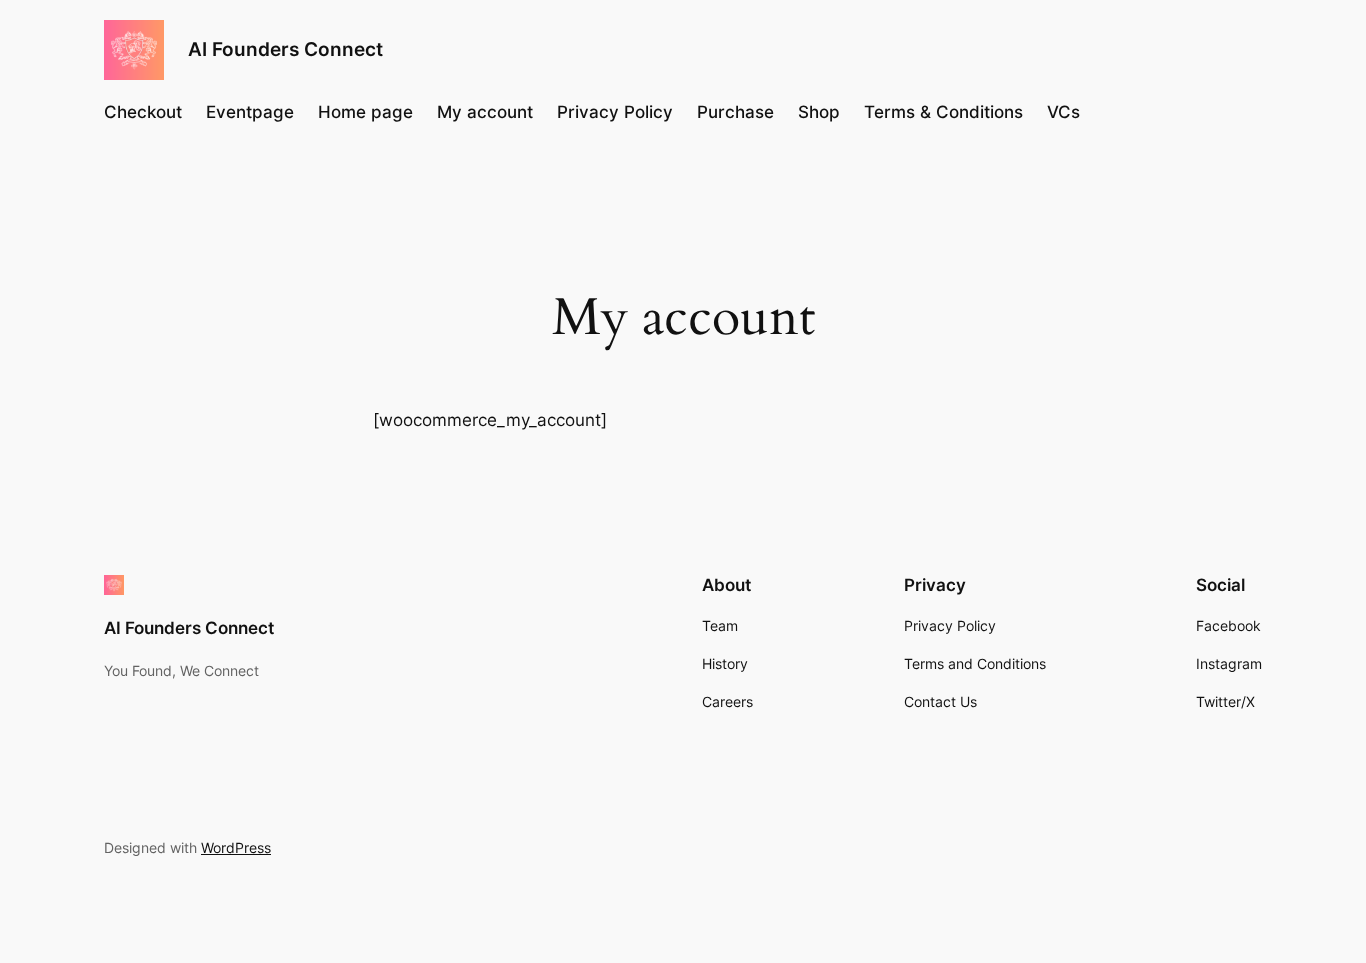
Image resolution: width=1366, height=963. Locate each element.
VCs (1063, 112)
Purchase (735, 112)
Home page (365, 112)
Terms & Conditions (943, 112)
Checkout (143, 112)
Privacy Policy (615, 112)
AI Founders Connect (285, 49)
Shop (819, 112)
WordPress (236, 847)
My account (485, 112)
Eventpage (250, 112)
